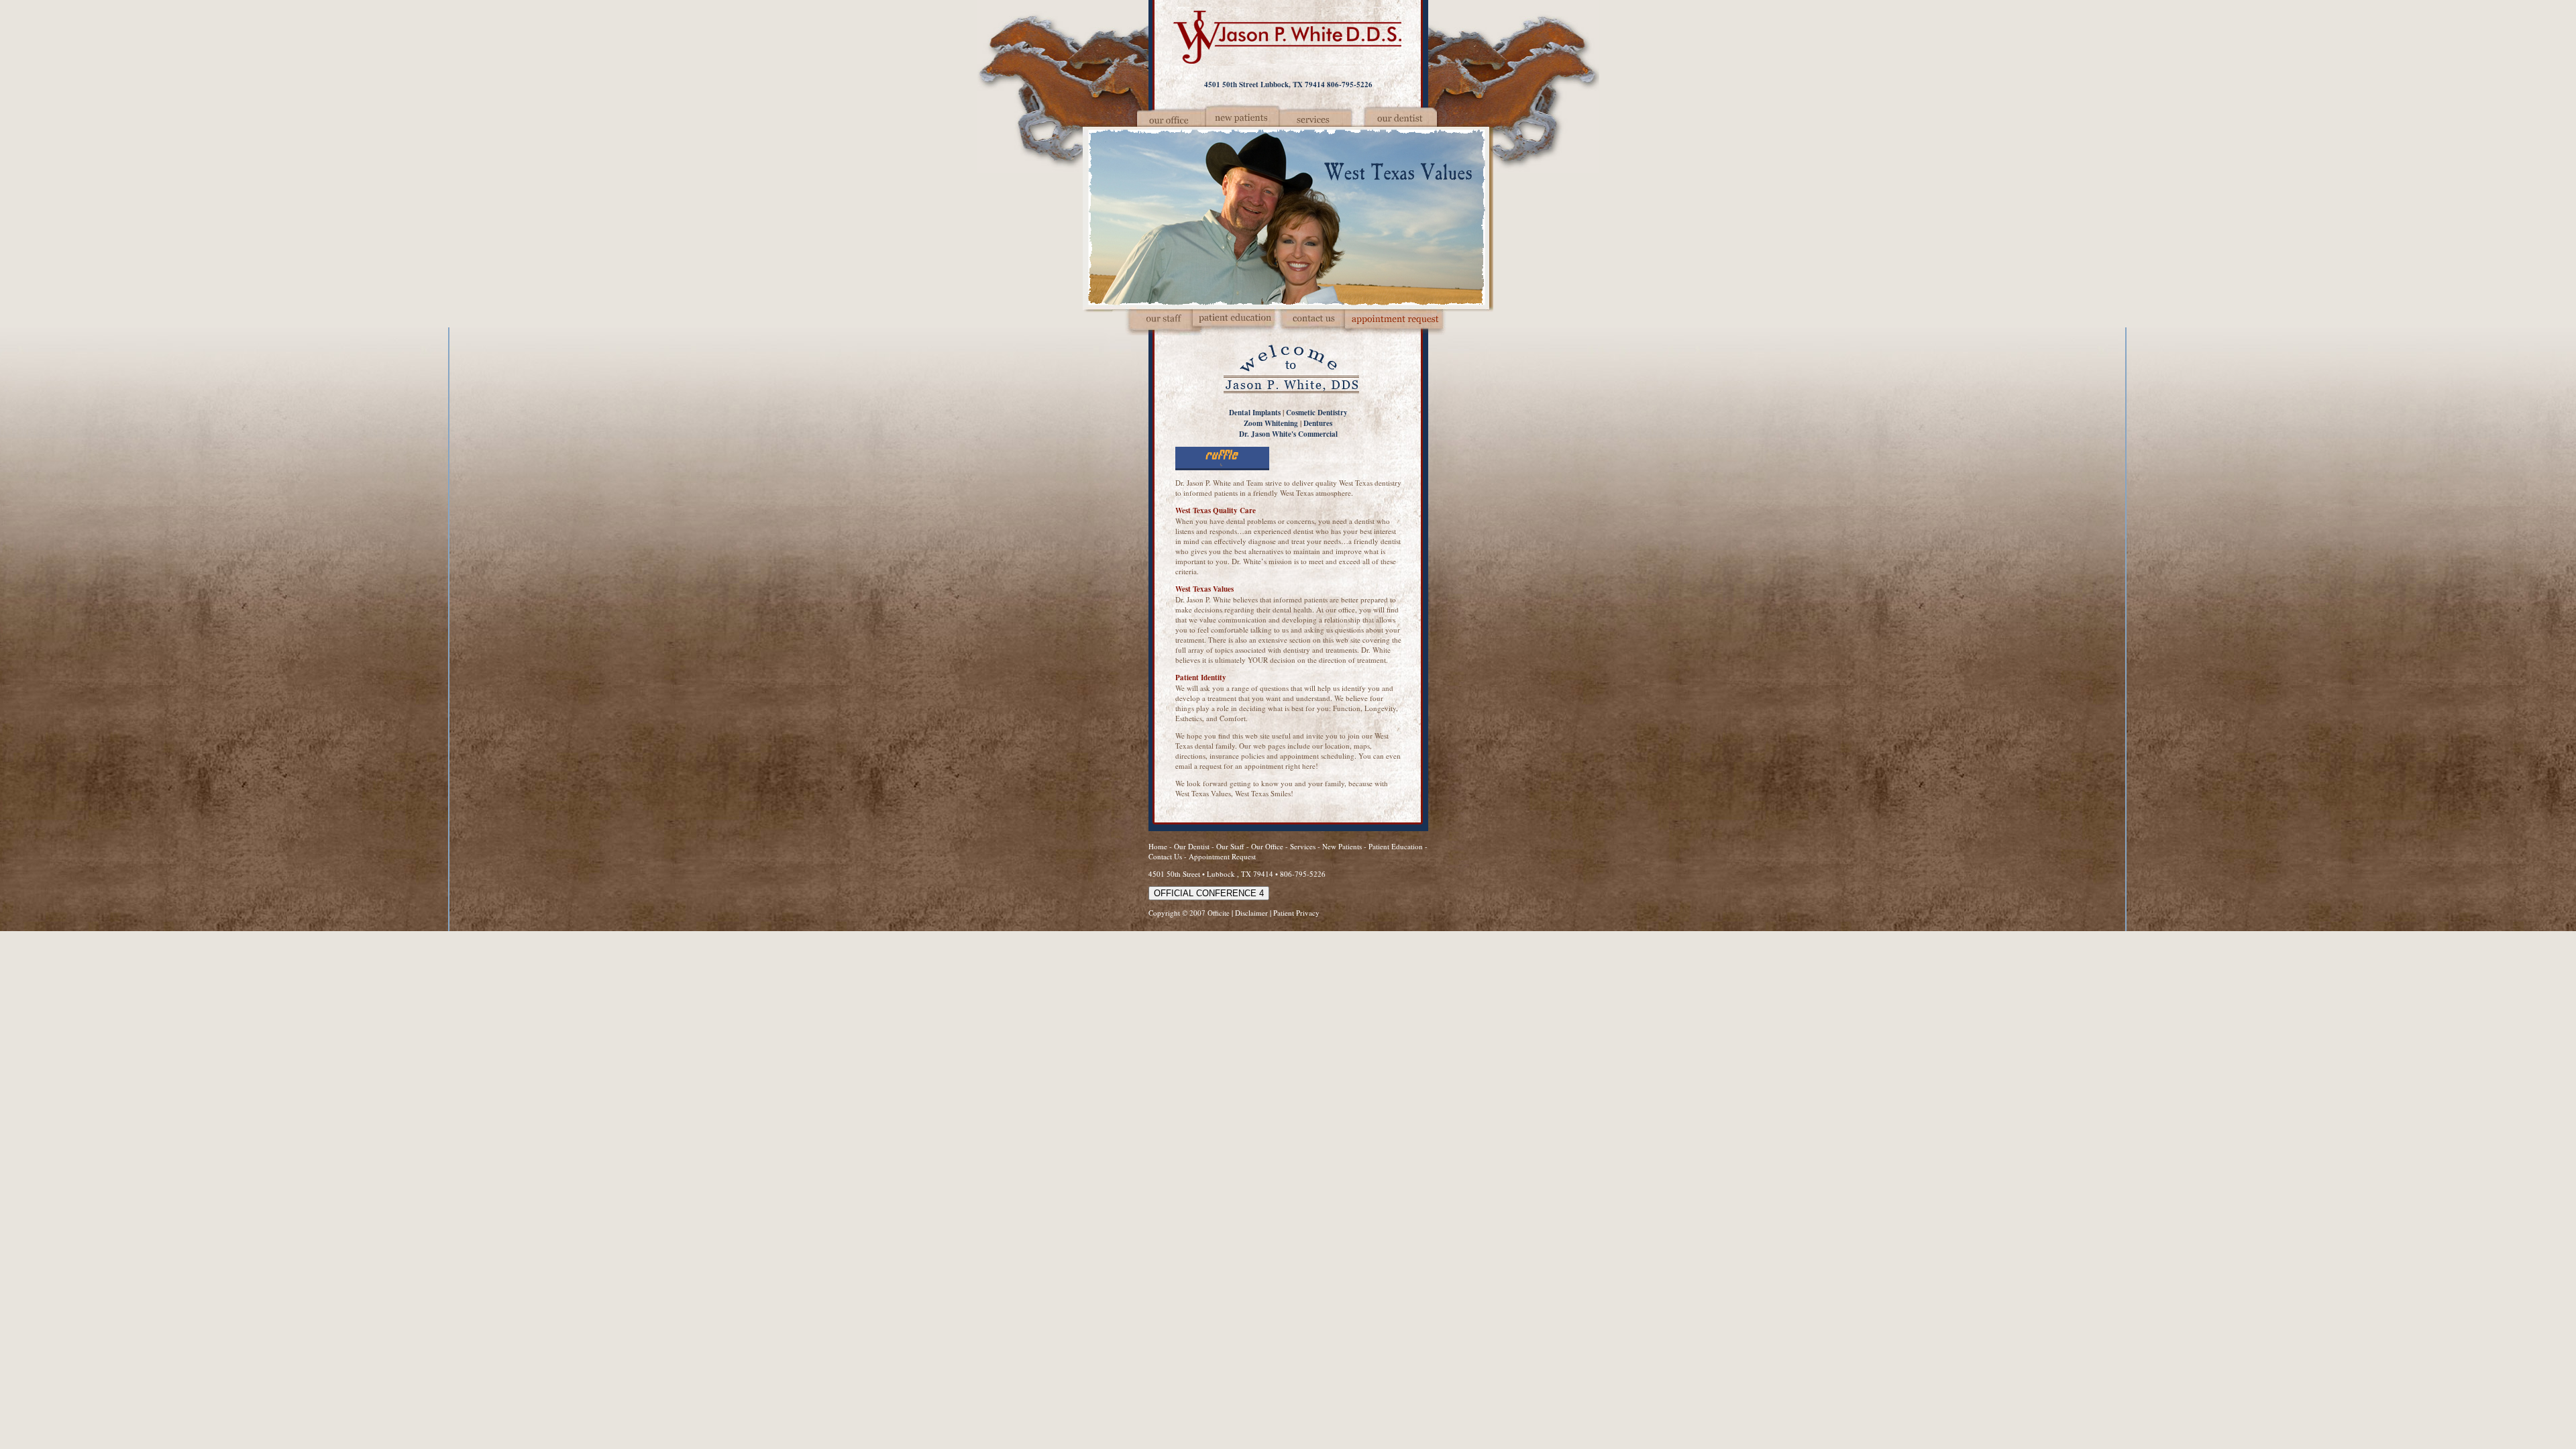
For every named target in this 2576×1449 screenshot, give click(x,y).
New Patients (1342, 846)
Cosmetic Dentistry (1317, 413)
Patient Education (1396, 846)
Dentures (1318, 423)
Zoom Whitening (1271, 423)
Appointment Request (1222, 856)
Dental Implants (1255, 413)
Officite (1219, 913)
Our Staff (1231, 846)
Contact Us (1165, 856)
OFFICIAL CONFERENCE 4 (1209, 893)
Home (1158, 846)
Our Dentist (1193, 846)
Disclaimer (1251, 913)
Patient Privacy (1296, 913)
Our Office (1267, 846)
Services (1303, 846)
